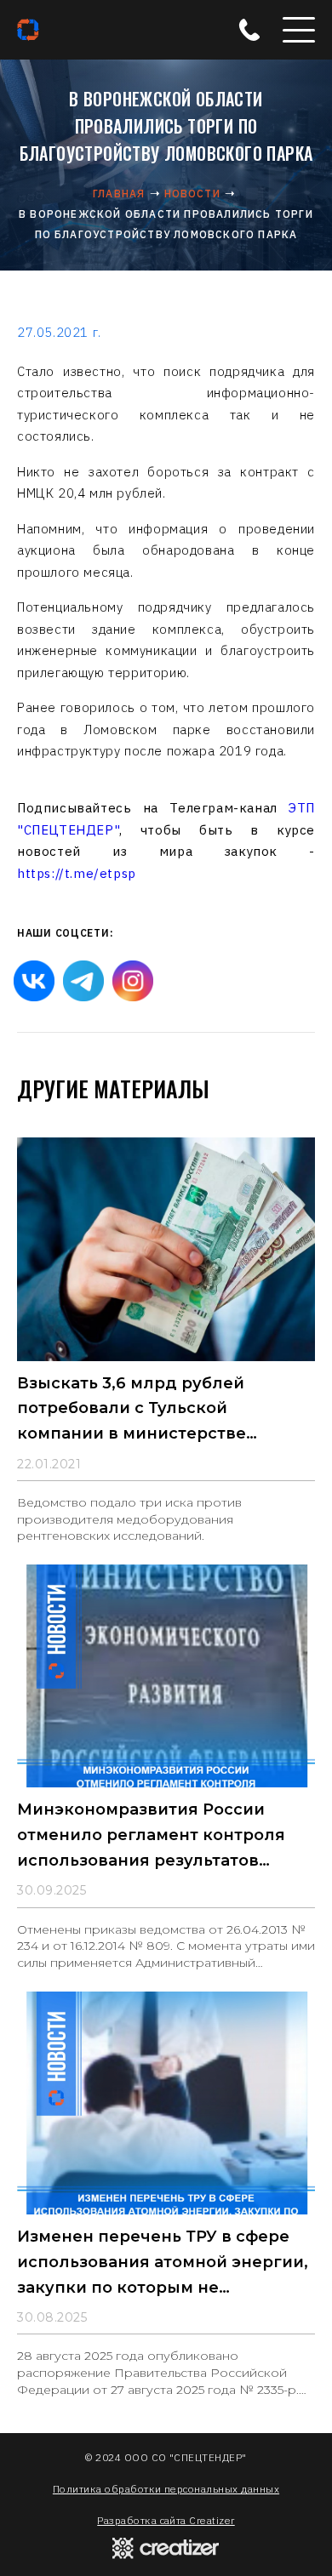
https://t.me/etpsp (77, 873)
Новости (192, 194)
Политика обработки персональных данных (166, 2489)
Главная (119, 194)
